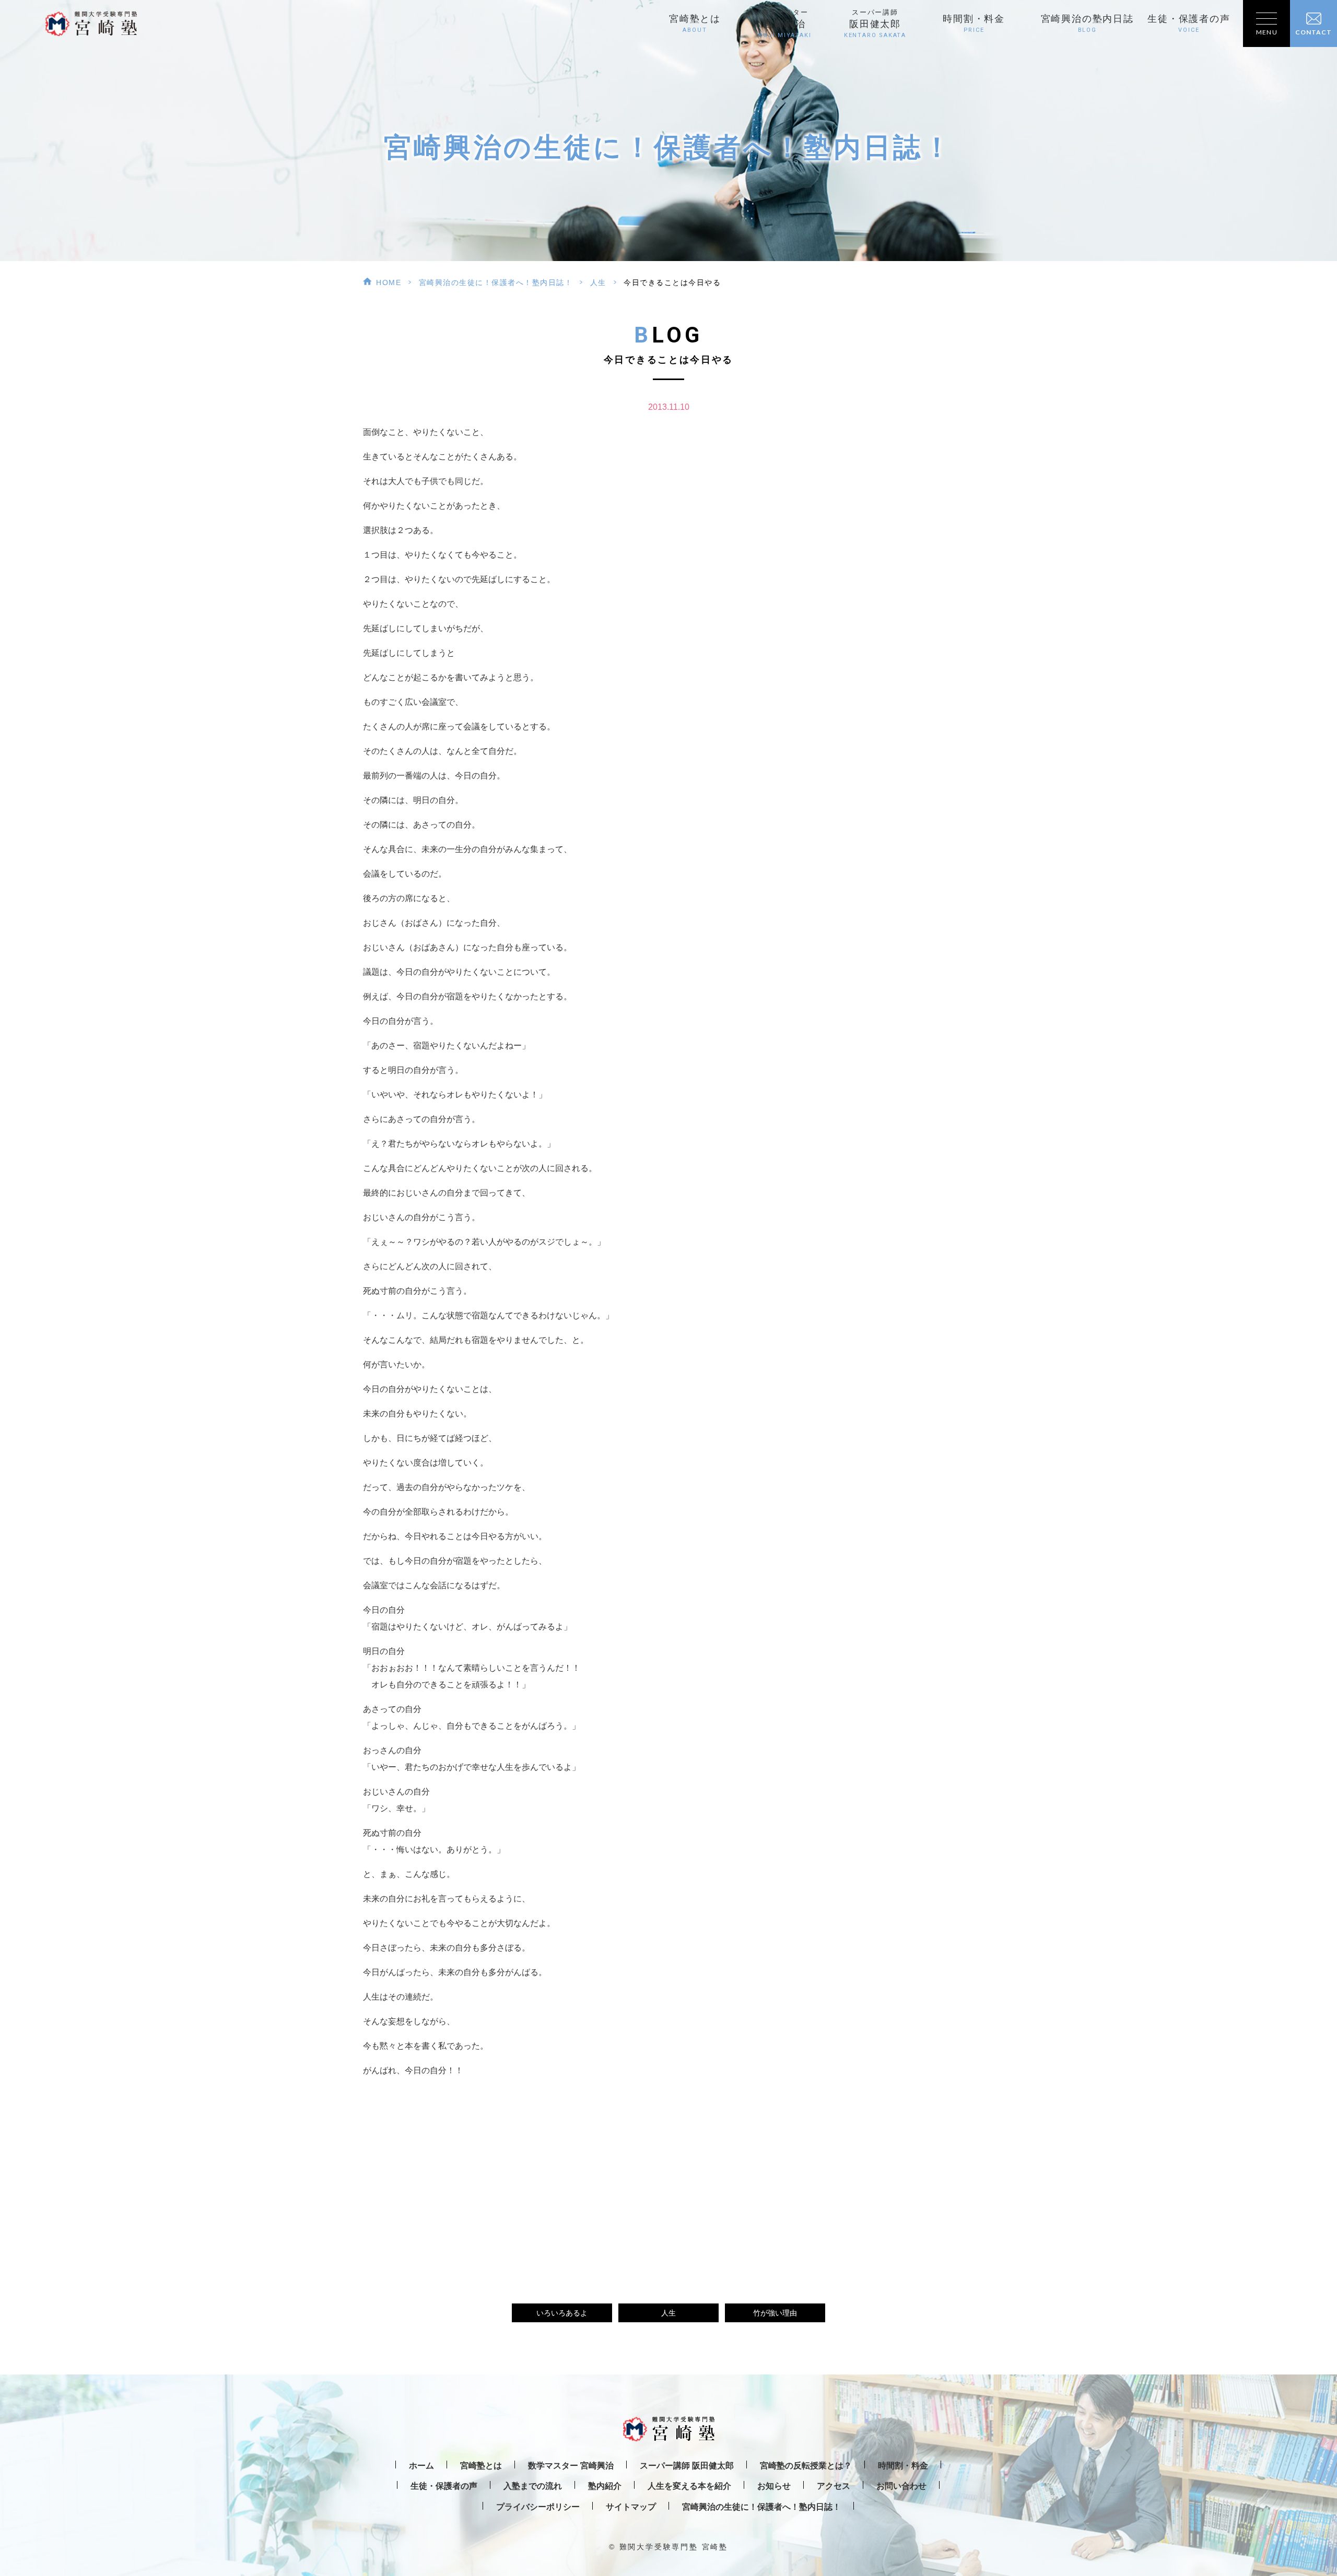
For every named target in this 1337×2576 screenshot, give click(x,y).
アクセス (834, 2486)
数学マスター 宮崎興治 (571, 2466)
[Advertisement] (668, 2178)
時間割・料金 (974, 23)
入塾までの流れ (533, 2486)
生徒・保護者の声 (1189, 23)
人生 (598, 282)
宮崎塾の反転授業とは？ (806, 2466)
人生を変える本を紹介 (689, 2486)
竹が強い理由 (775, 2313)
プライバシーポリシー (538, 2507)
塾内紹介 (605, 2486)
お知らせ (774, 2486)
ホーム (421, 2466)
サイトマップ (631, 2507)
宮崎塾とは (695, 23)
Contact (1313, 32)
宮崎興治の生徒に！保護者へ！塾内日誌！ (496, 282)
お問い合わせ (901, 2486)
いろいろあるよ (562, 2313)
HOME (389, 282)
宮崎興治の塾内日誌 (1087, 23)
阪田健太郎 (875, 24)
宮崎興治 (785, 24)
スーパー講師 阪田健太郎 (687, 2466)
